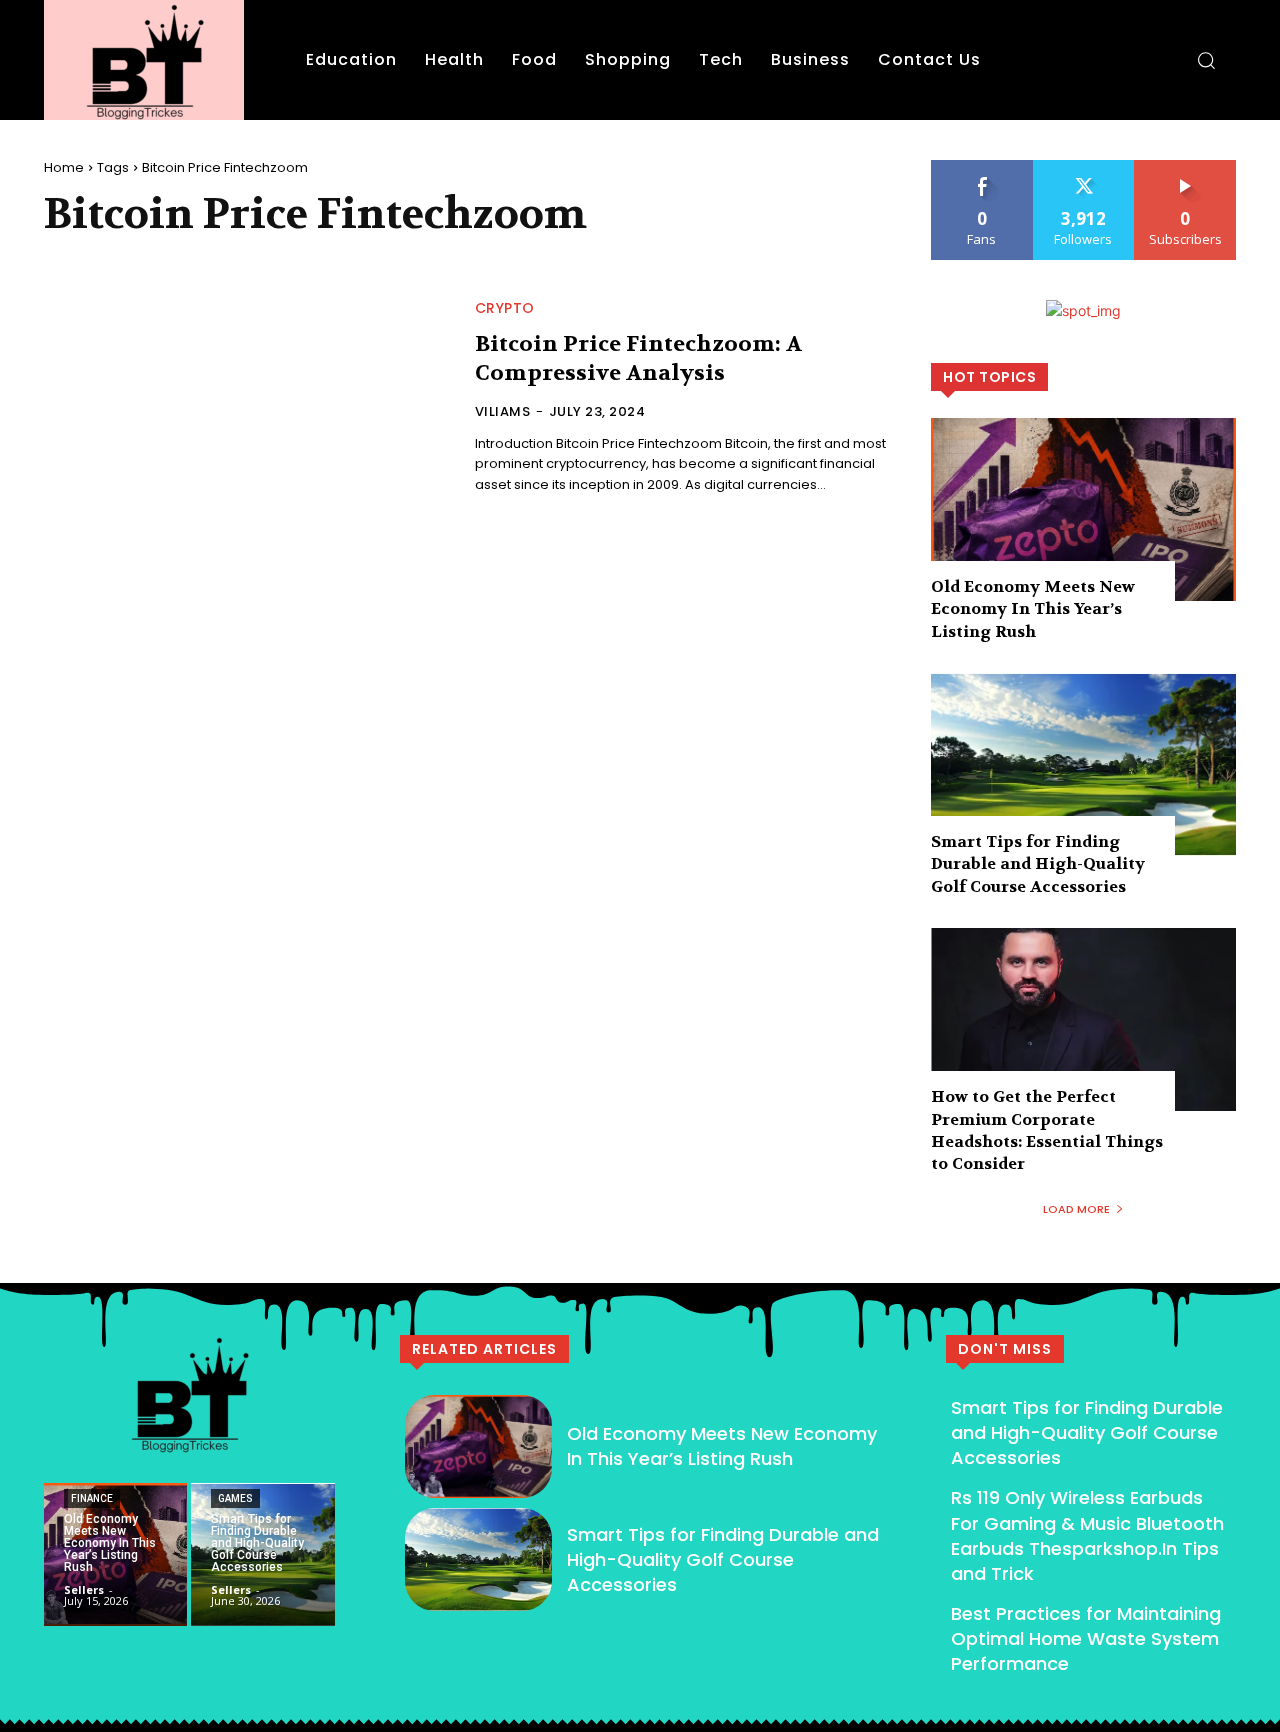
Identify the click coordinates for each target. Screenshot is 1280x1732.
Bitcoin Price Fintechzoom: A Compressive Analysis (638, 358)
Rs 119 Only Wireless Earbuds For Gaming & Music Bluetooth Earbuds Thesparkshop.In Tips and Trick (1087, 1535)
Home (64, 167)
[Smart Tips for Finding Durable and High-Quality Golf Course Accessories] (1083, 764)
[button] (1206, 60)
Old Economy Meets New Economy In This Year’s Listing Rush (1033, 609)
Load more (1076, 1209)
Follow (1083, 167)
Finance (92, 1498)
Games (235, 1498)
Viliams (503, 411)
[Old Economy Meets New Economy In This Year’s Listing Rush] (1083, 509)
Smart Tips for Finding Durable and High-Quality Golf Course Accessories (1038, 864)
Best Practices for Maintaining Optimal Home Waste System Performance (1086, 1638)
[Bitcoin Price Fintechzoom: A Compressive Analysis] (247, 399)
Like (982, 167)
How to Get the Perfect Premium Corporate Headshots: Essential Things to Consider (1047, 1130)
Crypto (505, 308)
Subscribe (1186, 167)
